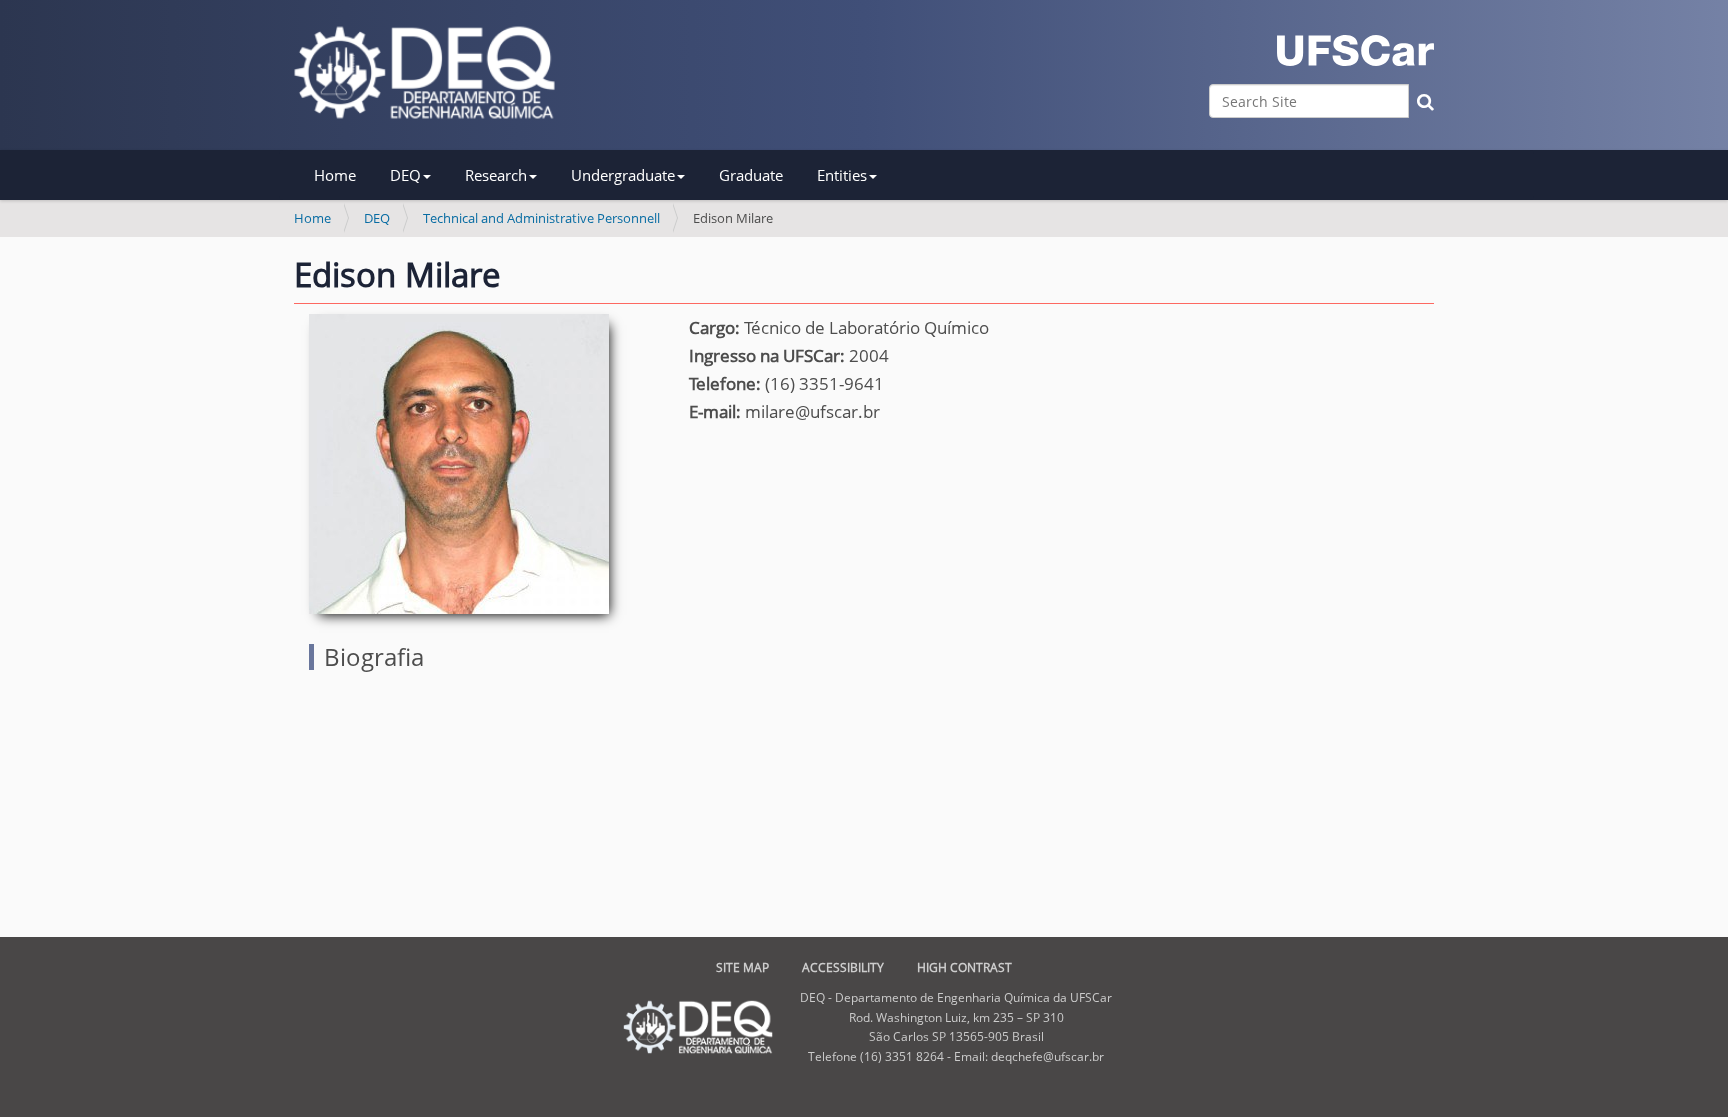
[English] (424, 72)
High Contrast (964, 967)
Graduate (751, 175)
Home (335, 175)
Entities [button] (842, 175)
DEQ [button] (405, 175)
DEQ (377, 218)
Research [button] (496, 175)
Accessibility (843, 967)
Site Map (742, 967)
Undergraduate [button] (623, 175)
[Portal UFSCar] (1355, 50)
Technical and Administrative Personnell (541, 218)
